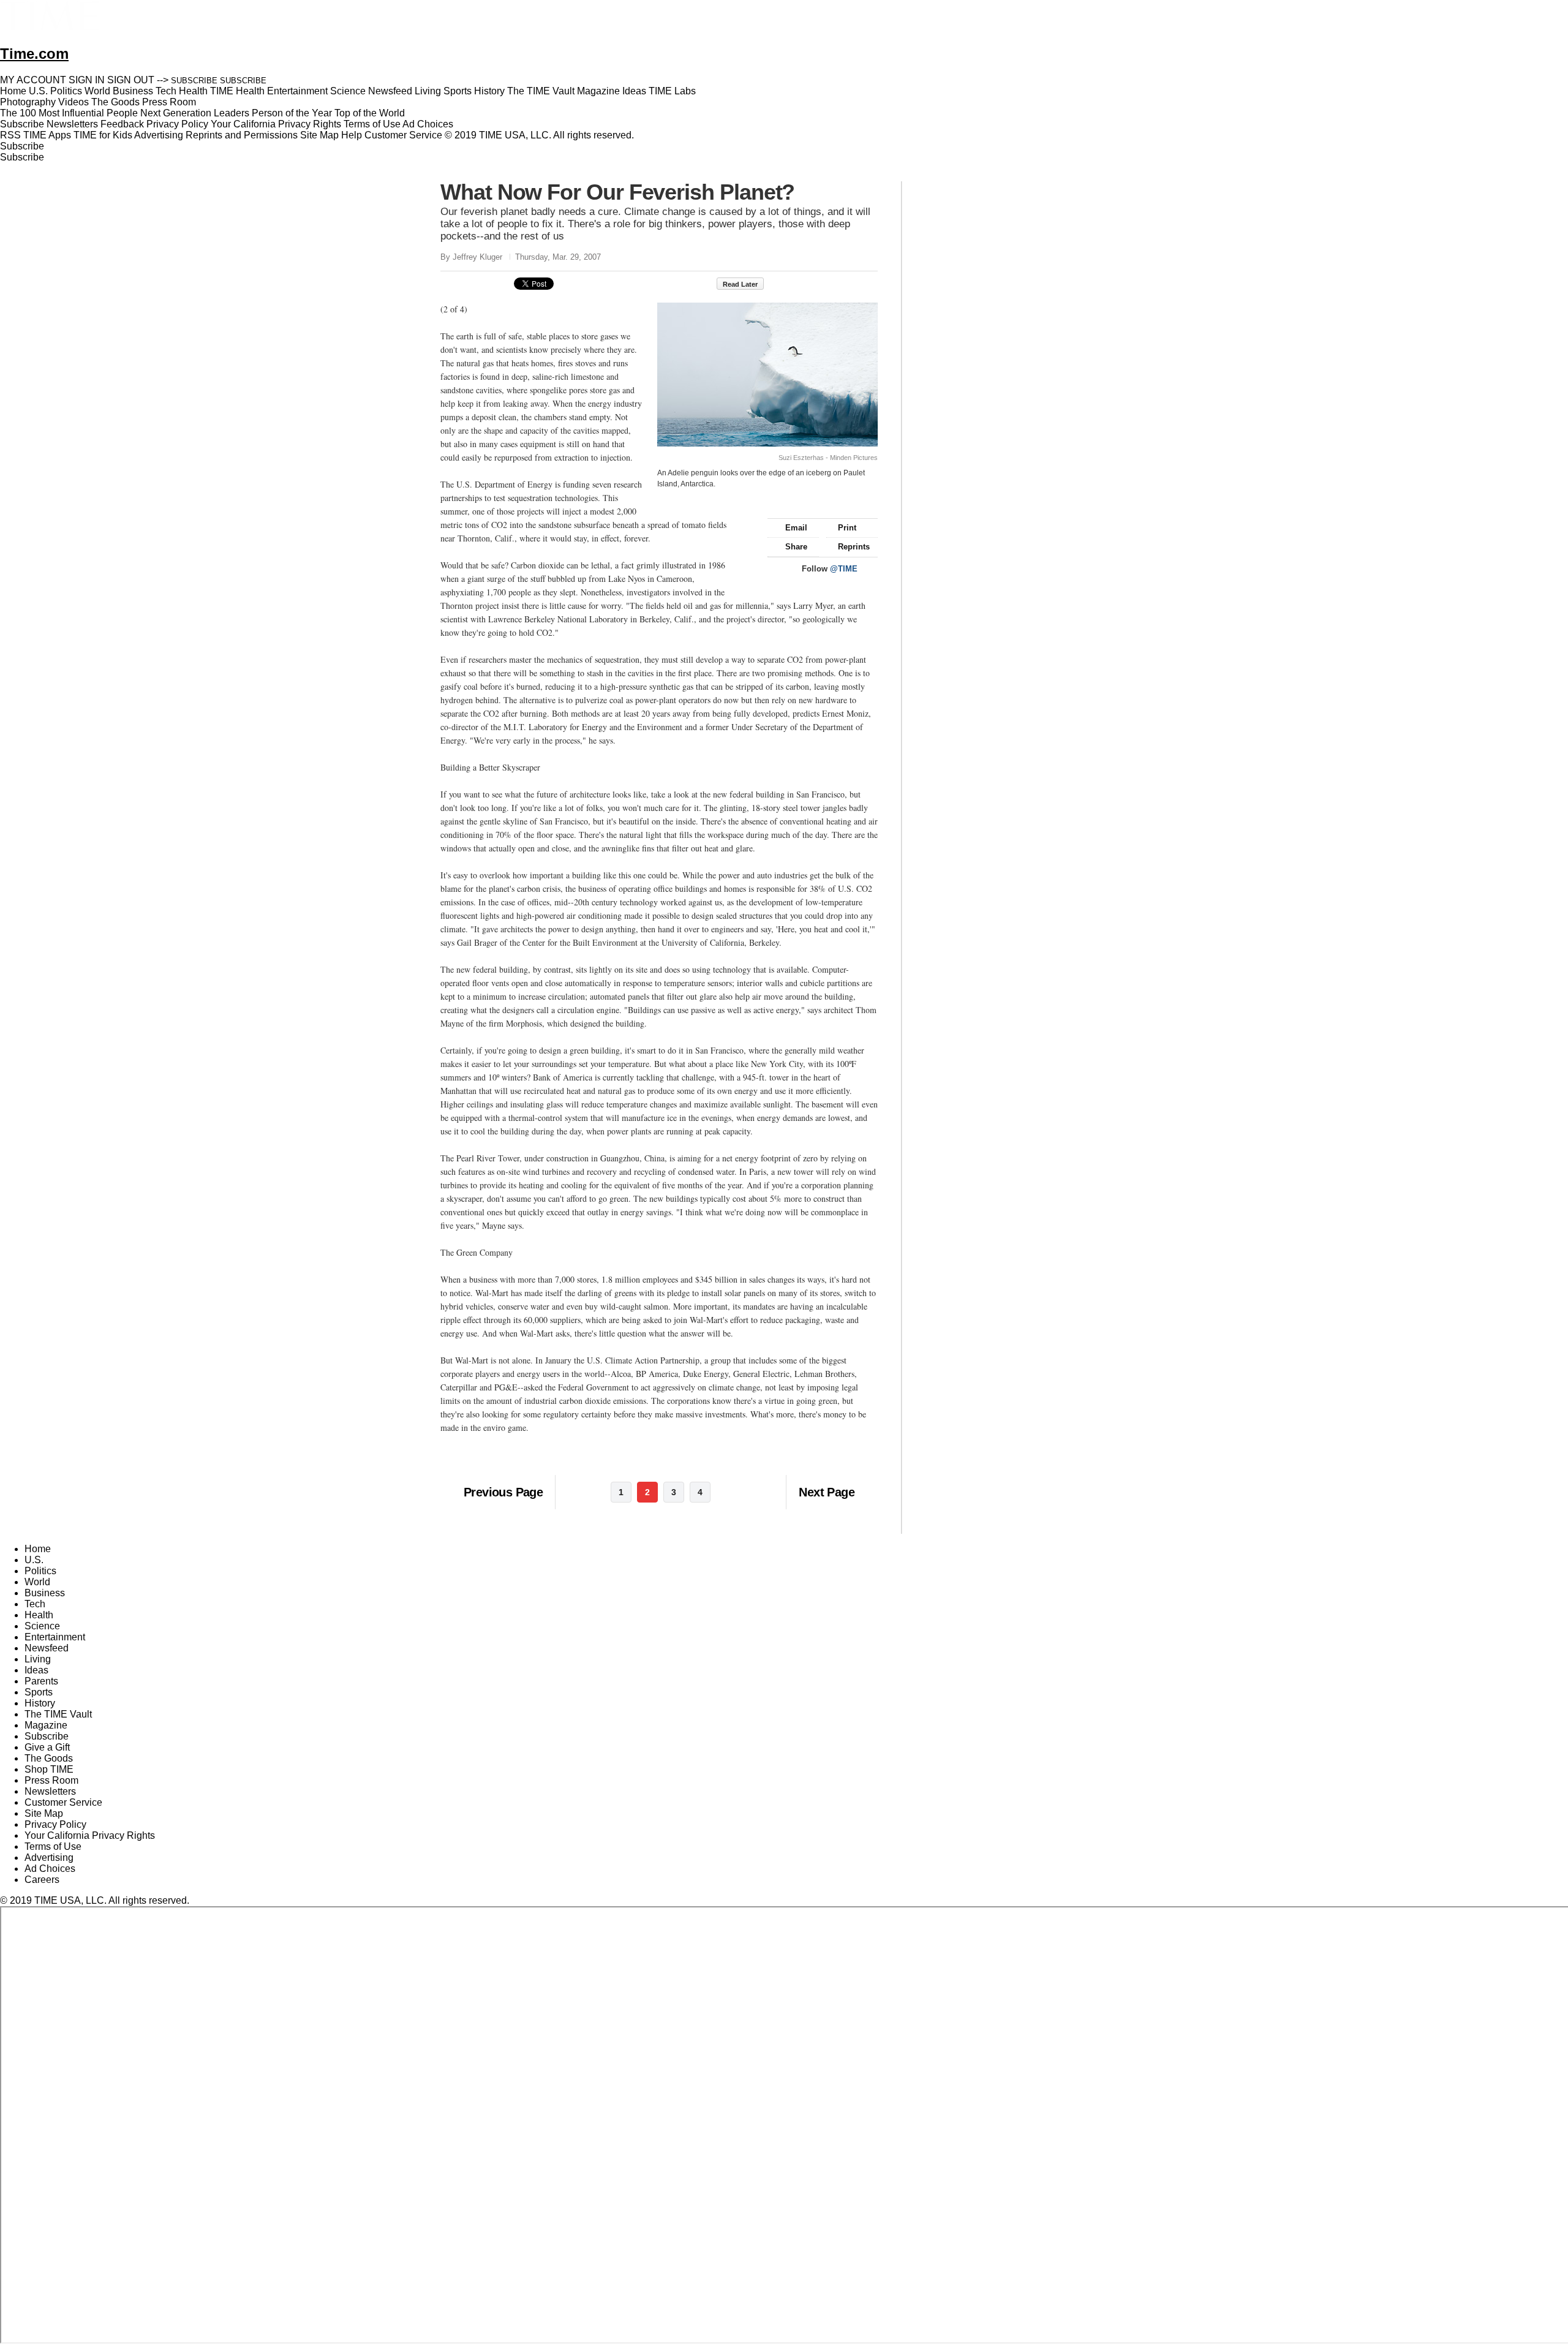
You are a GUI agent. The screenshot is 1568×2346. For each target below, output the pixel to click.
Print (847, 528)
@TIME (844, 569)
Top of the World (370, 113)
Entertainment (55, 1637)
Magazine (46, 1725)
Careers (42, 1880)
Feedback (122, 124)
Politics (40, 1571)
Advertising (159, 135)
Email (796, 528)
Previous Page (503, 1492)
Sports (39, 1692)
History (40, 1703)
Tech (35, 1604)
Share (796, 547)
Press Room (51, 1780)
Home (38, 1549)
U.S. (34, 1560)
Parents (41, 1681)
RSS (10, 135)
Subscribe (22, 124)
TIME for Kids (103, 135)
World (37, 1582)
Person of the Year (292, 113)
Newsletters (72, 124)
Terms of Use (372, 124)
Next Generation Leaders (195, 113)
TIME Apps (47, 135)
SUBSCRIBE (194, 81)
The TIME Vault (58, 1714)
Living (38, 1659)
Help (352, 135)
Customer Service (403, 135)
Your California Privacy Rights (276, 124)
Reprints (854, 547)
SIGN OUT (131, 80)
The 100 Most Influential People (69, 113)
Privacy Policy (177, 124)
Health (39, 1615)
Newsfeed (47, 1648)
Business (45, 1593)
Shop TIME (49, 1769)
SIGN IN (87, 80)
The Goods (49, 1758)
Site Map (319, 135)
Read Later (740, 284)
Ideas (36, 1670)
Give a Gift (47, 1747)
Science (42, 1626)
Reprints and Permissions (242, 135)
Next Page (827, 1492)
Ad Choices (429, 124)
